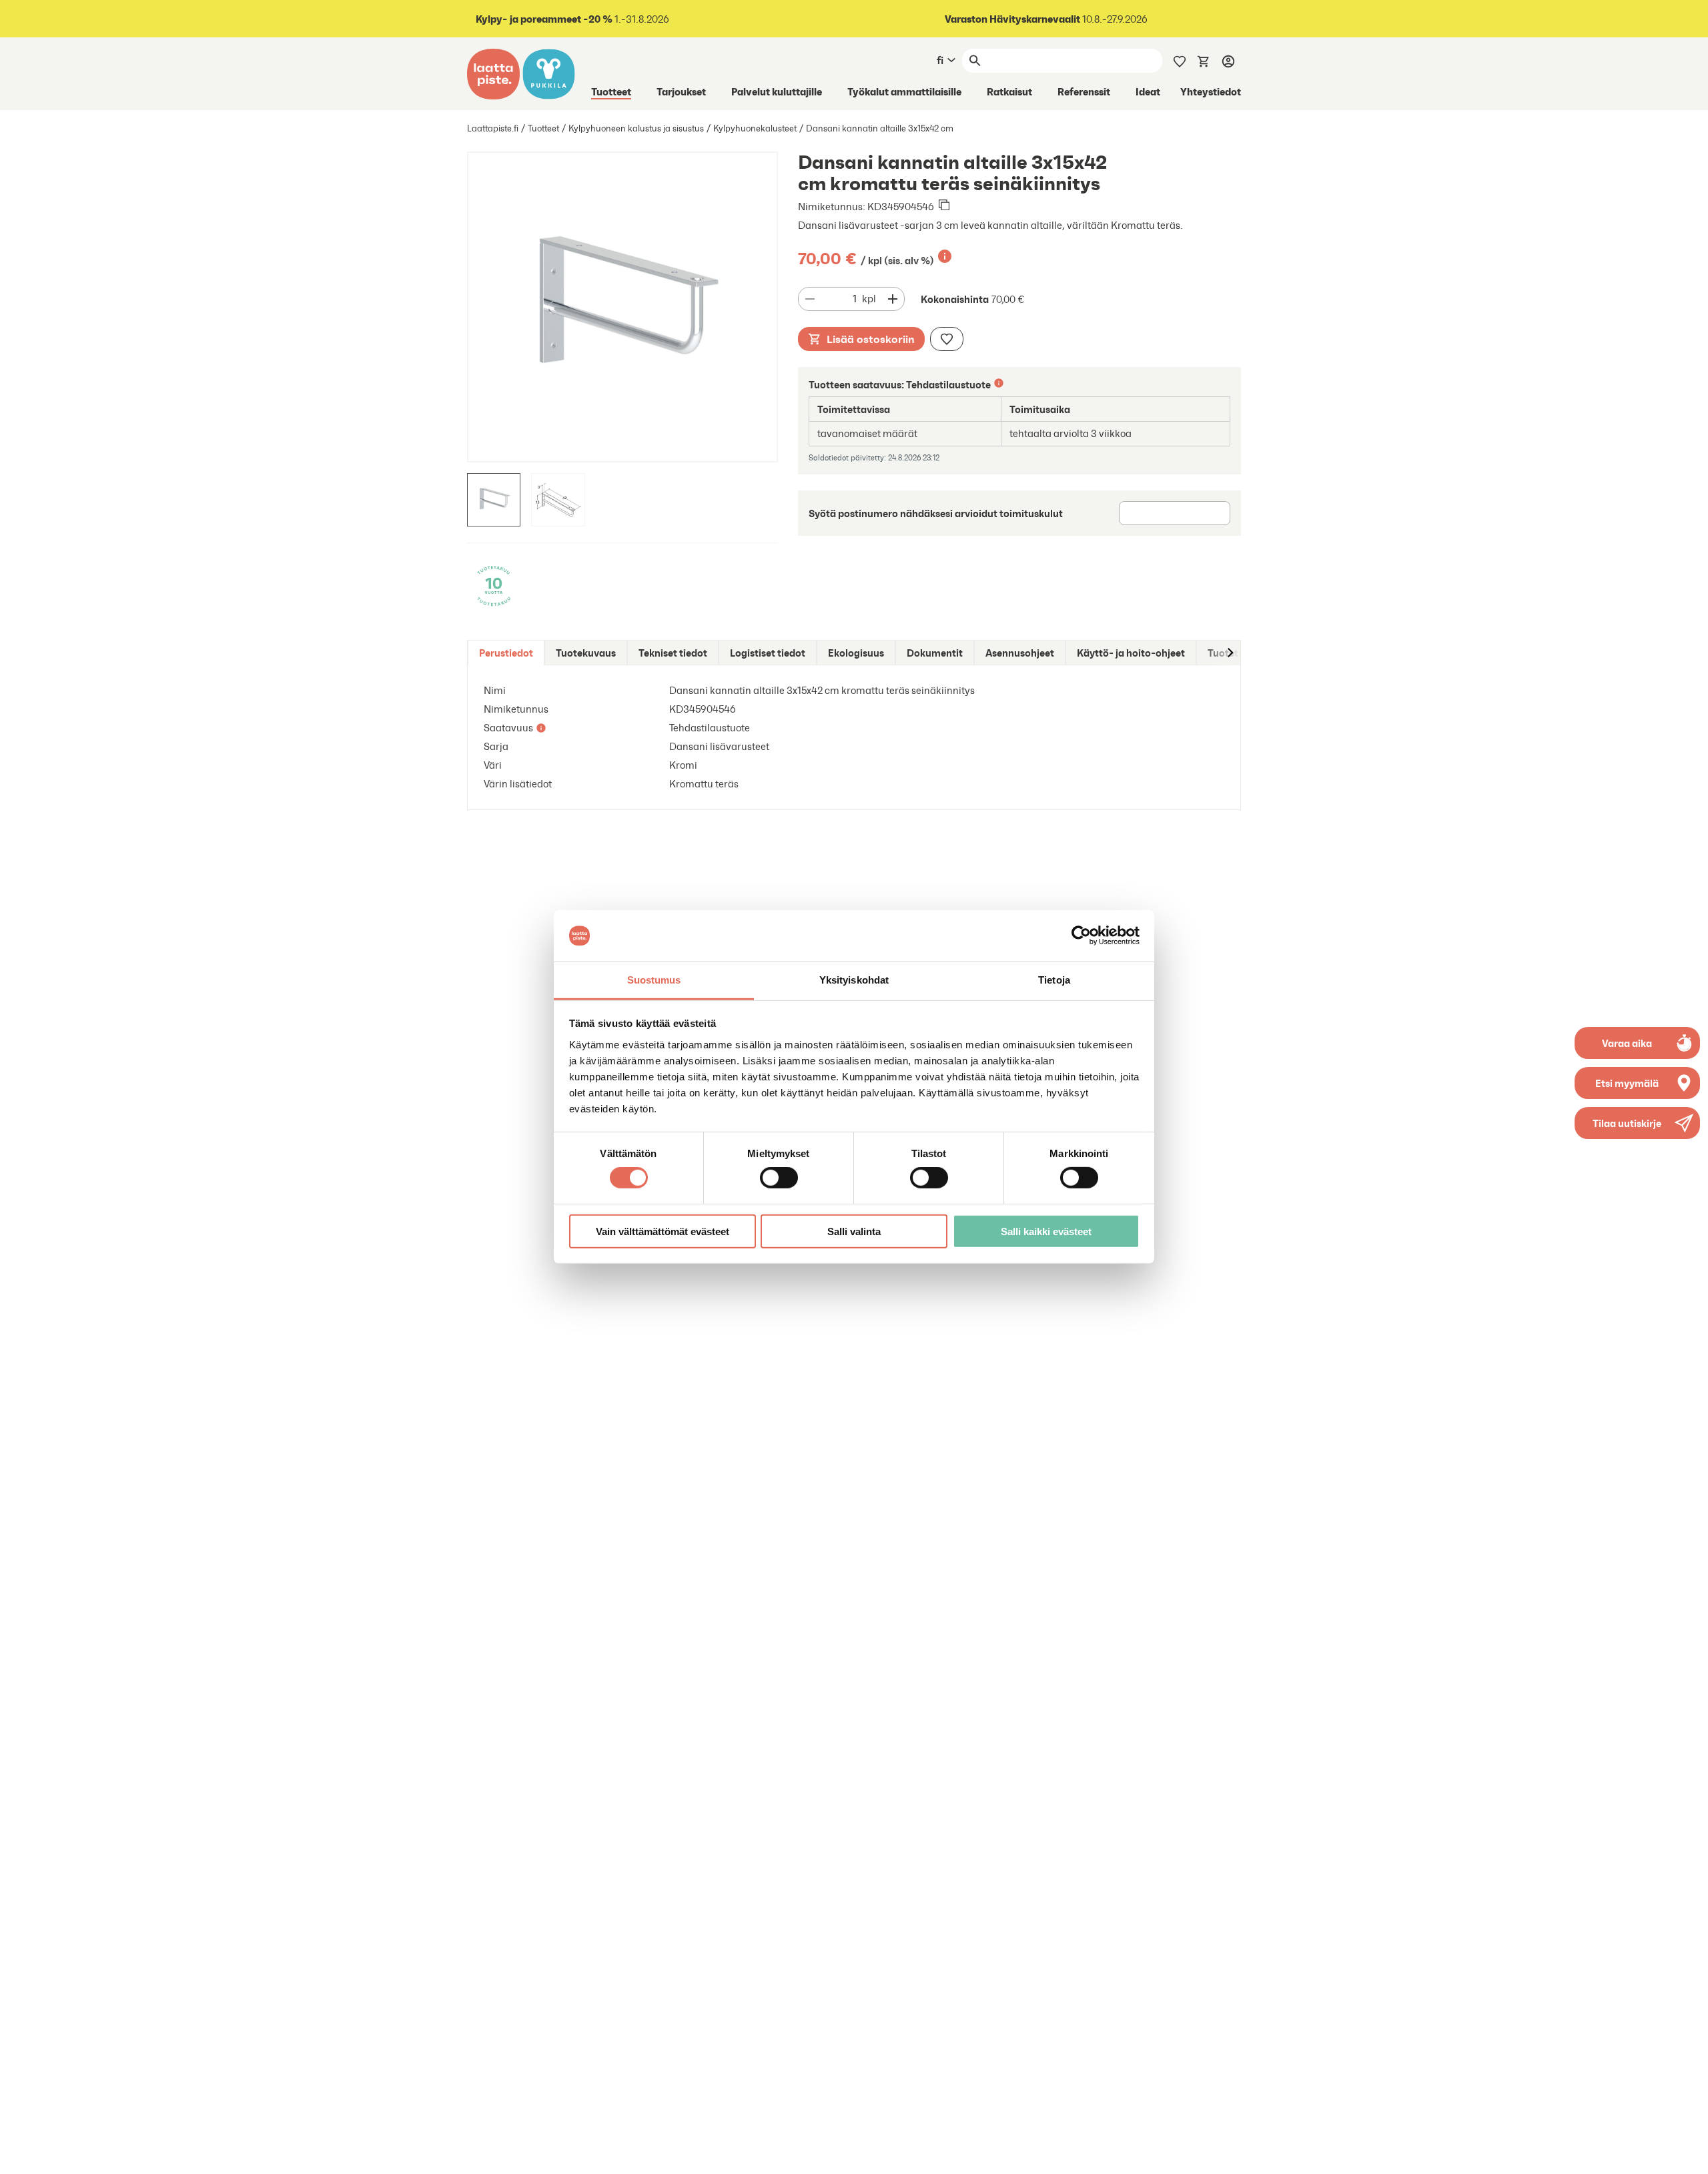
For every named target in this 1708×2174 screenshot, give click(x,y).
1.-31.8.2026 (572, 19)
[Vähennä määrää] (810, 299)
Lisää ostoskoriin (871, 339)
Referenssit (1084, 91)
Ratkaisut (1009, 91)
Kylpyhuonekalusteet (755, 128)
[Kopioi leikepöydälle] (944, 206)
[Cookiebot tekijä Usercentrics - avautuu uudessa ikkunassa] (1081, 936)
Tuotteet (611, 91)
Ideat (1148, 91)
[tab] (506, 653)
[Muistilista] (1180, 60)
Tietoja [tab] (1054, 980)
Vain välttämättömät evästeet (663, 1231)
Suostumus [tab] (654, 980)
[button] (1637, 1123)
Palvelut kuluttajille (777, 91)
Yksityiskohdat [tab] (854, 980)
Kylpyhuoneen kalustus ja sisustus (636, 128)
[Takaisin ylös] (1688, 2154)
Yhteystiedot (1211, 91)
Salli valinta (854, 1231)
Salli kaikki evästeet (1046, 1231)
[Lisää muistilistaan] (947, 339)
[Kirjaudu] (1228, 61)
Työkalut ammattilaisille (904, 91)
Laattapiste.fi (493, 128)
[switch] (779, 1178)
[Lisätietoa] (945, 256)
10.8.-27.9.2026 (1046, 19)
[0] (1204, 60)
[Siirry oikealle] (1230, 653)
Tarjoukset (681, 91)
